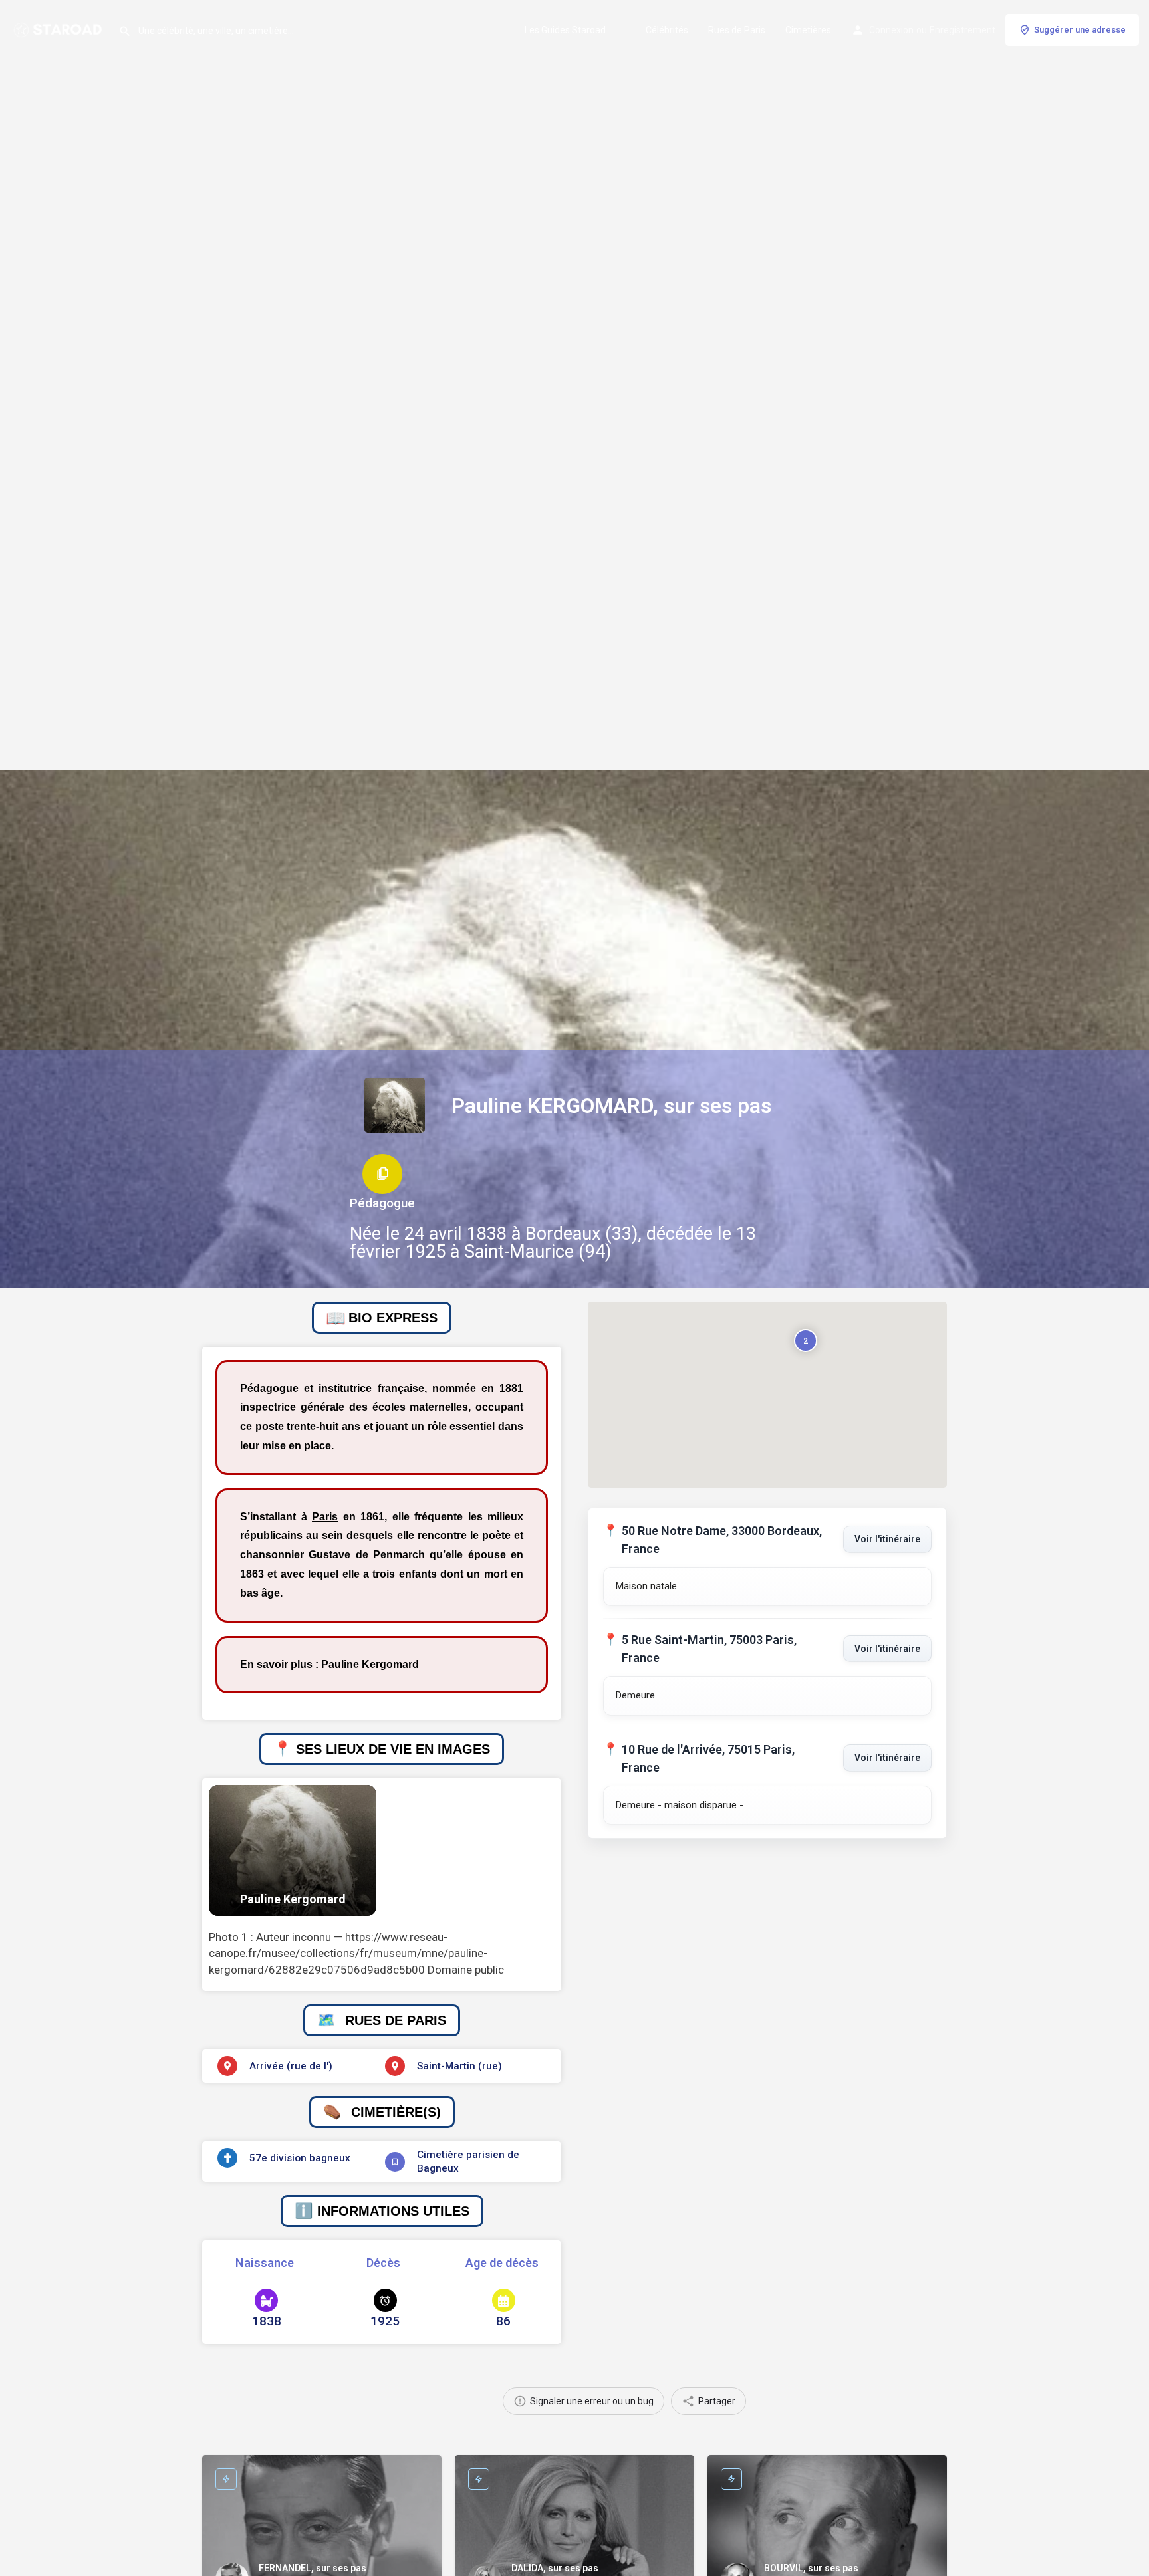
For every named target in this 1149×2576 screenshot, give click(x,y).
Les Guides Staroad (565, 30)
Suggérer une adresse (1080, 30)
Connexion (891, 30)
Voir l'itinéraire (887, 1539)
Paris (325, 1517)
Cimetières (808, 30)
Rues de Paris (737, 30)
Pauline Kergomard (370, 1664)
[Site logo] (59, 29)
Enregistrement (962, 30)
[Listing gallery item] (293, 1850)
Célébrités (667, 30)
